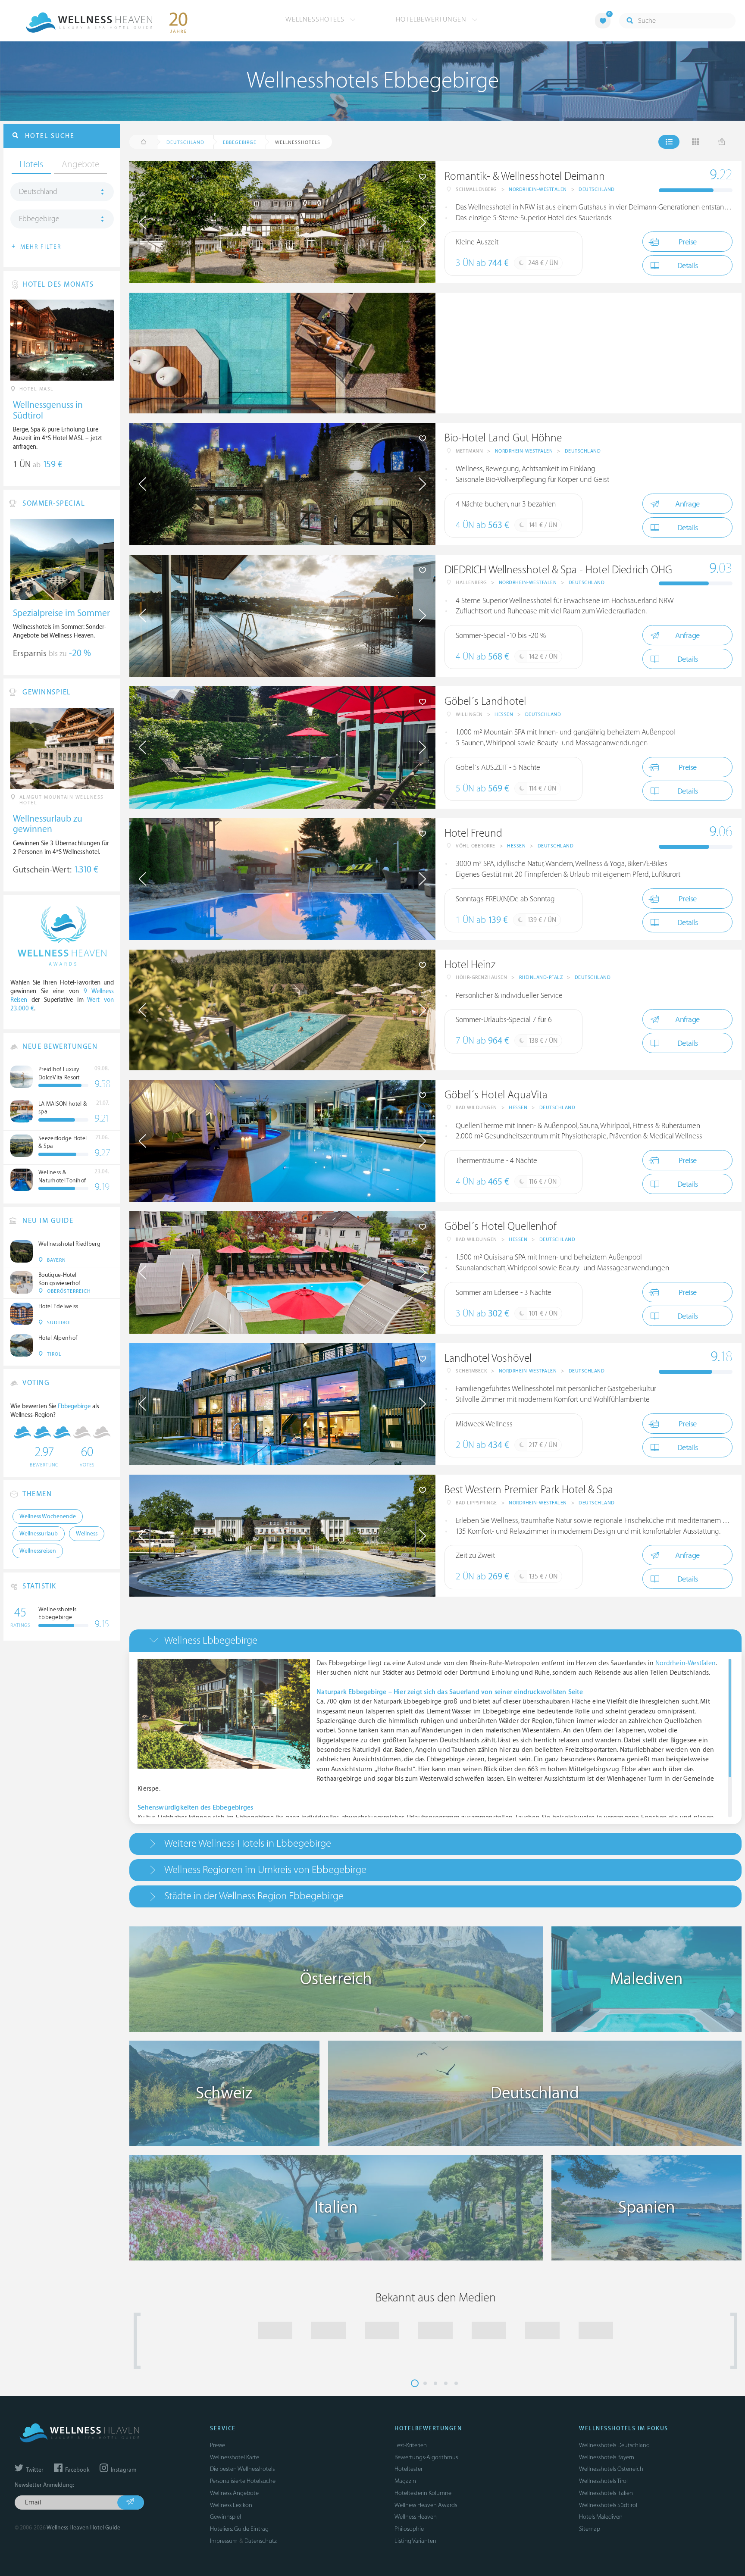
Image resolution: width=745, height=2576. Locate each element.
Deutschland (597, 189)
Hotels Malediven (601, 2517)
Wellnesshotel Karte (235, 2457)
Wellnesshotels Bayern (607, 2457)
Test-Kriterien (411, 2445)
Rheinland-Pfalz (541, 977)
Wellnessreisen (38, 1551)
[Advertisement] (588, 353)
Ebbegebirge (39, 219)
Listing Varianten (415, 2541)
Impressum (224, 2541)
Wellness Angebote (234, 2493)
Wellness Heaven (416, 2517)
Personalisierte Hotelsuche (243, 2481)
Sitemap (590, 2529)
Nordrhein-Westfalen (538, 189)
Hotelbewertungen (432, 19)
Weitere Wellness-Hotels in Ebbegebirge (248, 1843)
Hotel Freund (473, 833)
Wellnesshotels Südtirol (608, 2505)
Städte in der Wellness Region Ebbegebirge (254, 1896)
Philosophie (409, 2529)
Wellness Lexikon (231, 2505)
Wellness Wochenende (48, 1516)
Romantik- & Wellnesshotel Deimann (525, 177)
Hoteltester (408, 2469)
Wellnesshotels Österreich (611, 2469)
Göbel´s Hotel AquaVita (496, 1095)
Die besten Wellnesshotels (242, 2469)
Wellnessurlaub (39, 1534)
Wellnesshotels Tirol (603, 2481)
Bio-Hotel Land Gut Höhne (503, 438)
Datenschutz (261, 2541)
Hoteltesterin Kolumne (423, 2493)
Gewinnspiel (225, 2517)
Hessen (504, 714)
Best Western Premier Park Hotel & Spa (529, 1490)
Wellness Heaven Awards (426, 2505)
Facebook (77, 2470)
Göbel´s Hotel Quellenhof (501, 1227)
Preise (688, 242)
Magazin (405, 2481)
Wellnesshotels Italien (606, 2493)
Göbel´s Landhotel (485, 702)
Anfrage (687, 504)
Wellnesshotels (316, 19)
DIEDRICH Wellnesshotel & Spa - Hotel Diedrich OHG (558, 570)
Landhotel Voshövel (488, 1358)
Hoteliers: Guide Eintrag (239, 2529)
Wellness (87, 1534)
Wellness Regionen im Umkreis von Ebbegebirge (265, 1870)
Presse (218, 2445)
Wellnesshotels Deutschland (614, 2445)
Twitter (34, 2470)
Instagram (123, 2470)
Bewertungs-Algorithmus (426, 2457)
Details (688, 266)
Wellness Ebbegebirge (211, 1640)
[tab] (435, 1640)
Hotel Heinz (470, 965)
